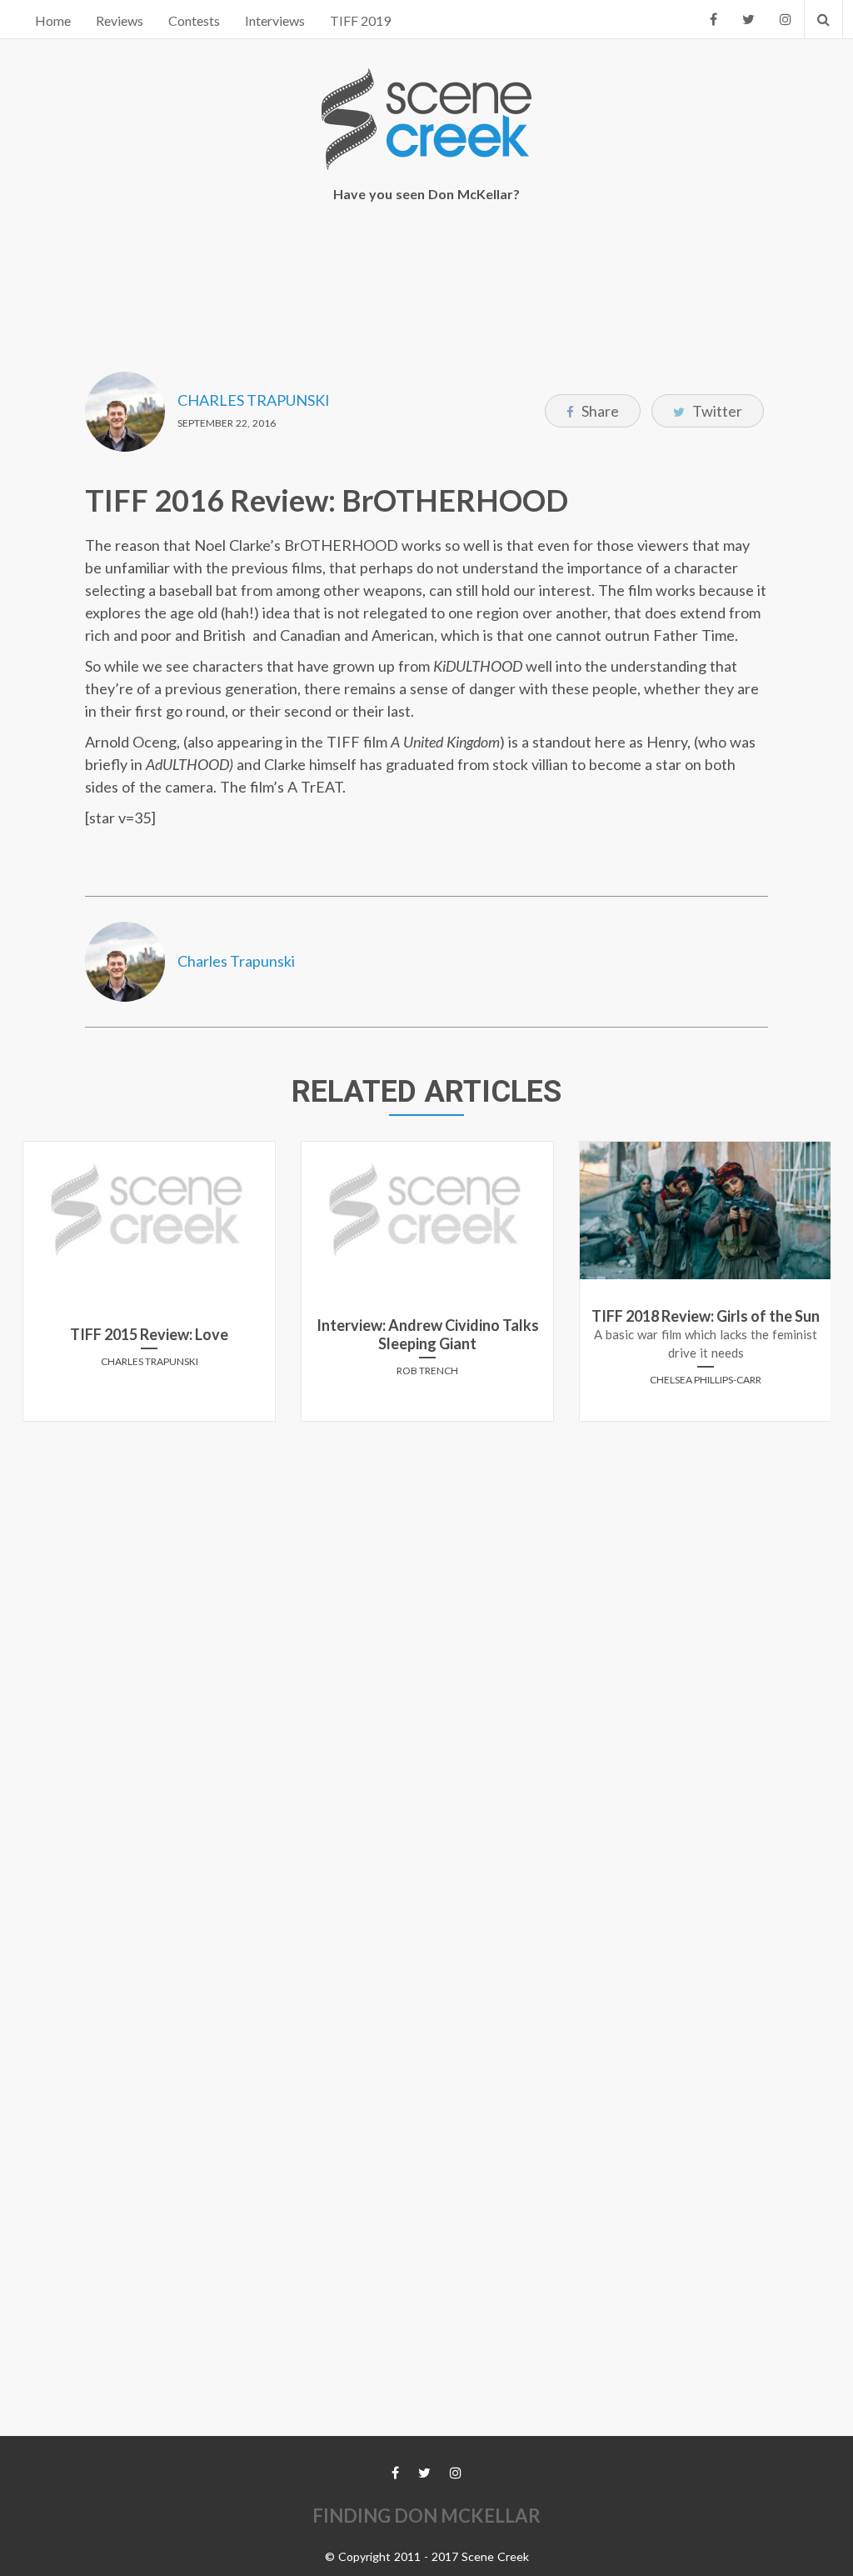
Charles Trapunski (254, 400)
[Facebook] (713, 19)
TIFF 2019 (360, 20)
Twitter (716, 411)
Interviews (275, 20)
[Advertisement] (426, 276)
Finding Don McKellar (426, 2516)
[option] (149, 1288)
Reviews (120, 20)
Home (53, 20)
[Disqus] (426, 1643)
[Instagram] (786, 19)
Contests (194, 20)
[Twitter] (748, 19)
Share (599, 411)
